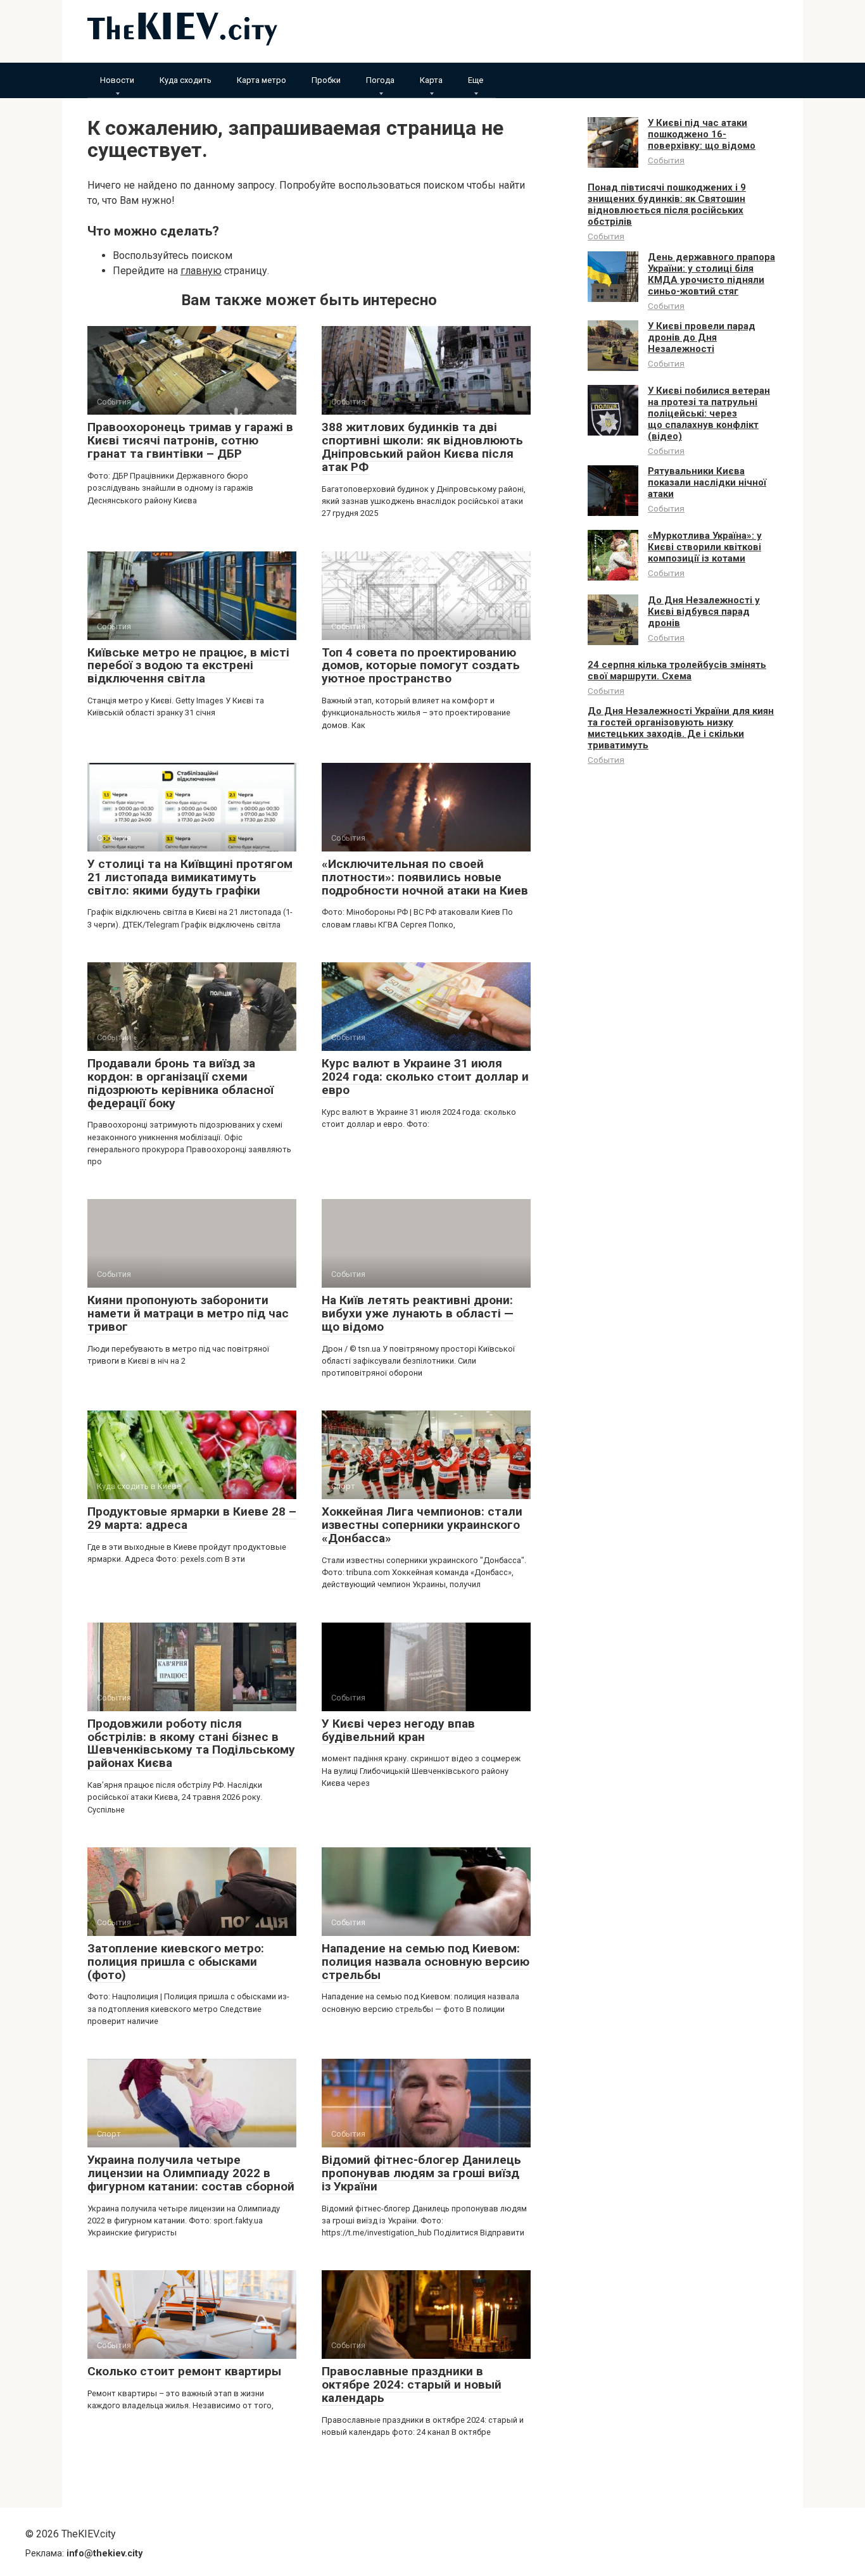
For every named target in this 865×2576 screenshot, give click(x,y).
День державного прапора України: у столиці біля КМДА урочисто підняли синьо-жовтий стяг (711, 274)
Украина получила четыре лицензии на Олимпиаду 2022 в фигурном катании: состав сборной (191, 2173)
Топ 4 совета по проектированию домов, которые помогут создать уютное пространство (421, 666)
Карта (431, 80)
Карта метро (262, 80)
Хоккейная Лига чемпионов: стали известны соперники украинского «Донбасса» (422, 1525)
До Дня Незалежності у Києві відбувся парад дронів (704, 612)
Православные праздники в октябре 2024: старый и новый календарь (412, 2384)
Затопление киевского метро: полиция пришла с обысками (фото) (176, 1962)
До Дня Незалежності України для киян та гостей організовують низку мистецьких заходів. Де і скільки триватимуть (681, 728)
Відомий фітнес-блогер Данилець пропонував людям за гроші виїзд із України (421, 2173)
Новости (117, 80)
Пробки (326, 80)
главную (201, 271)
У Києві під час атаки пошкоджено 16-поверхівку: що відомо (702, 134)
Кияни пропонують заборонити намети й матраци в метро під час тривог (188, 1313)
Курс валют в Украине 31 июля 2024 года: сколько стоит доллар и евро (425, 1077)
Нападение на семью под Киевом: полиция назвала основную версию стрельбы (426, 1962)
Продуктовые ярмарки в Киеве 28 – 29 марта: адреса (192, 1518)
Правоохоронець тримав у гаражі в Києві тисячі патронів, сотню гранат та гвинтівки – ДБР (190, 440)
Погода (380, 80)
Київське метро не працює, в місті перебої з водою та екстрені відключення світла (188, 666)
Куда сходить (186, 80)
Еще (476, 80)
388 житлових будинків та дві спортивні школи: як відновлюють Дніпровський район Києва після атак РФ (422, 447)
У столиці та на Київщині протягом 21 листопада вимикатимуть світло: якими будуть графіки (190, 877)
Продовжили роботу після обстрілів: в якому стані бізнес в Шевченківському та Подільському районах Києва (191, 1744)
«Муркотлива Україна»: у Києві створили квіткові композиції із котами (705, 547)
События (666, 160)
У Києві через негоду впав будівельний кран (398, 1730)
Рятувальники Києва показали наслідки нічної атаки (707, 482)
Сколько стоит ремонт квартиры (184, 2371)
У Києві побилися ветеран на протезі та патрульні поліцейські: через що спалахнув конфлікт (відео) (709, 413)
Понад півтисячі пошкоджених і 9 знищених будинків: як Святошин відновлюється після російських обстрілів (667, 204)
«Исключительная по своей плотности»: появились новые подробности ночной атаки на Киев (425, 877)
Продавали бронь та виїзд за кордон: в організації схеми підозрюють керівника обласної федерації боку (180, 1083)
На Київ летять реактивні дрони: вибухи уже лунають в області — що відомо (418, 1313)
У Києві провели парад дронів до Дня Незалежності (702, 337)
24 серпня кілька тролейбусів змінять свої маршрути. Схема (677, 670)
